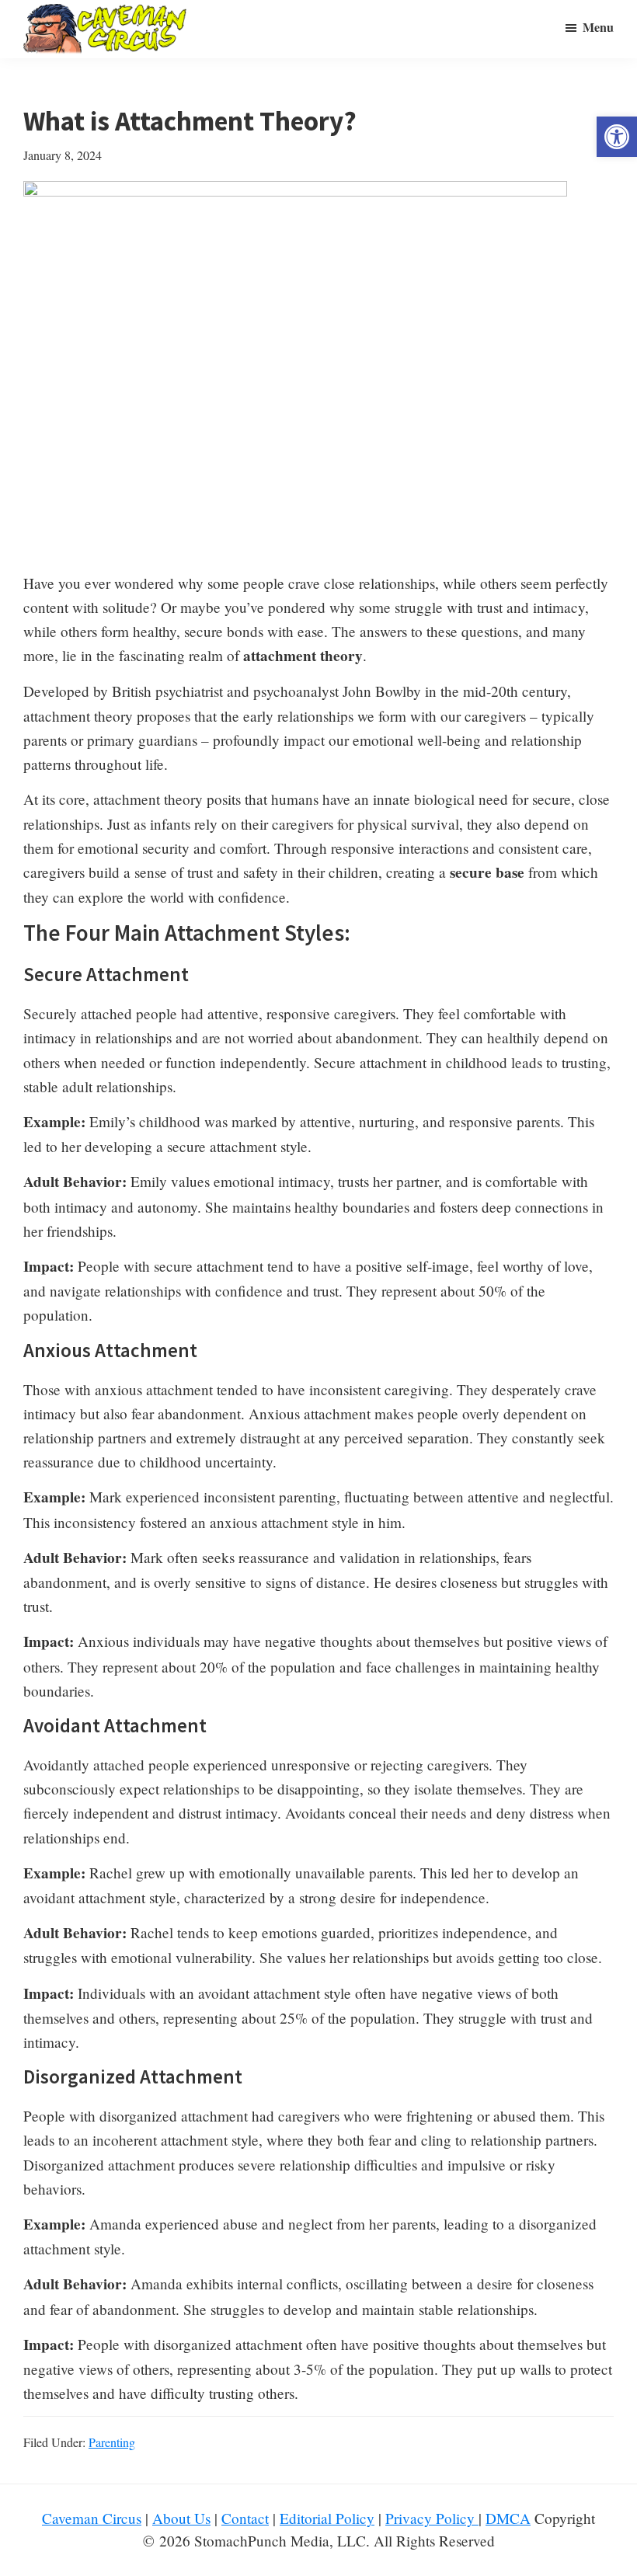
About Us (181, 2518)
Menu (598, 27)
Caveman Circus (92, 2518)
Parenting (112, 2442)
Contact (245, 2518)
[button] (617, 137)
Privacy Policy (432, 2518)
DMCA (508, 2518)
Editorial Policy (327, 2518)
